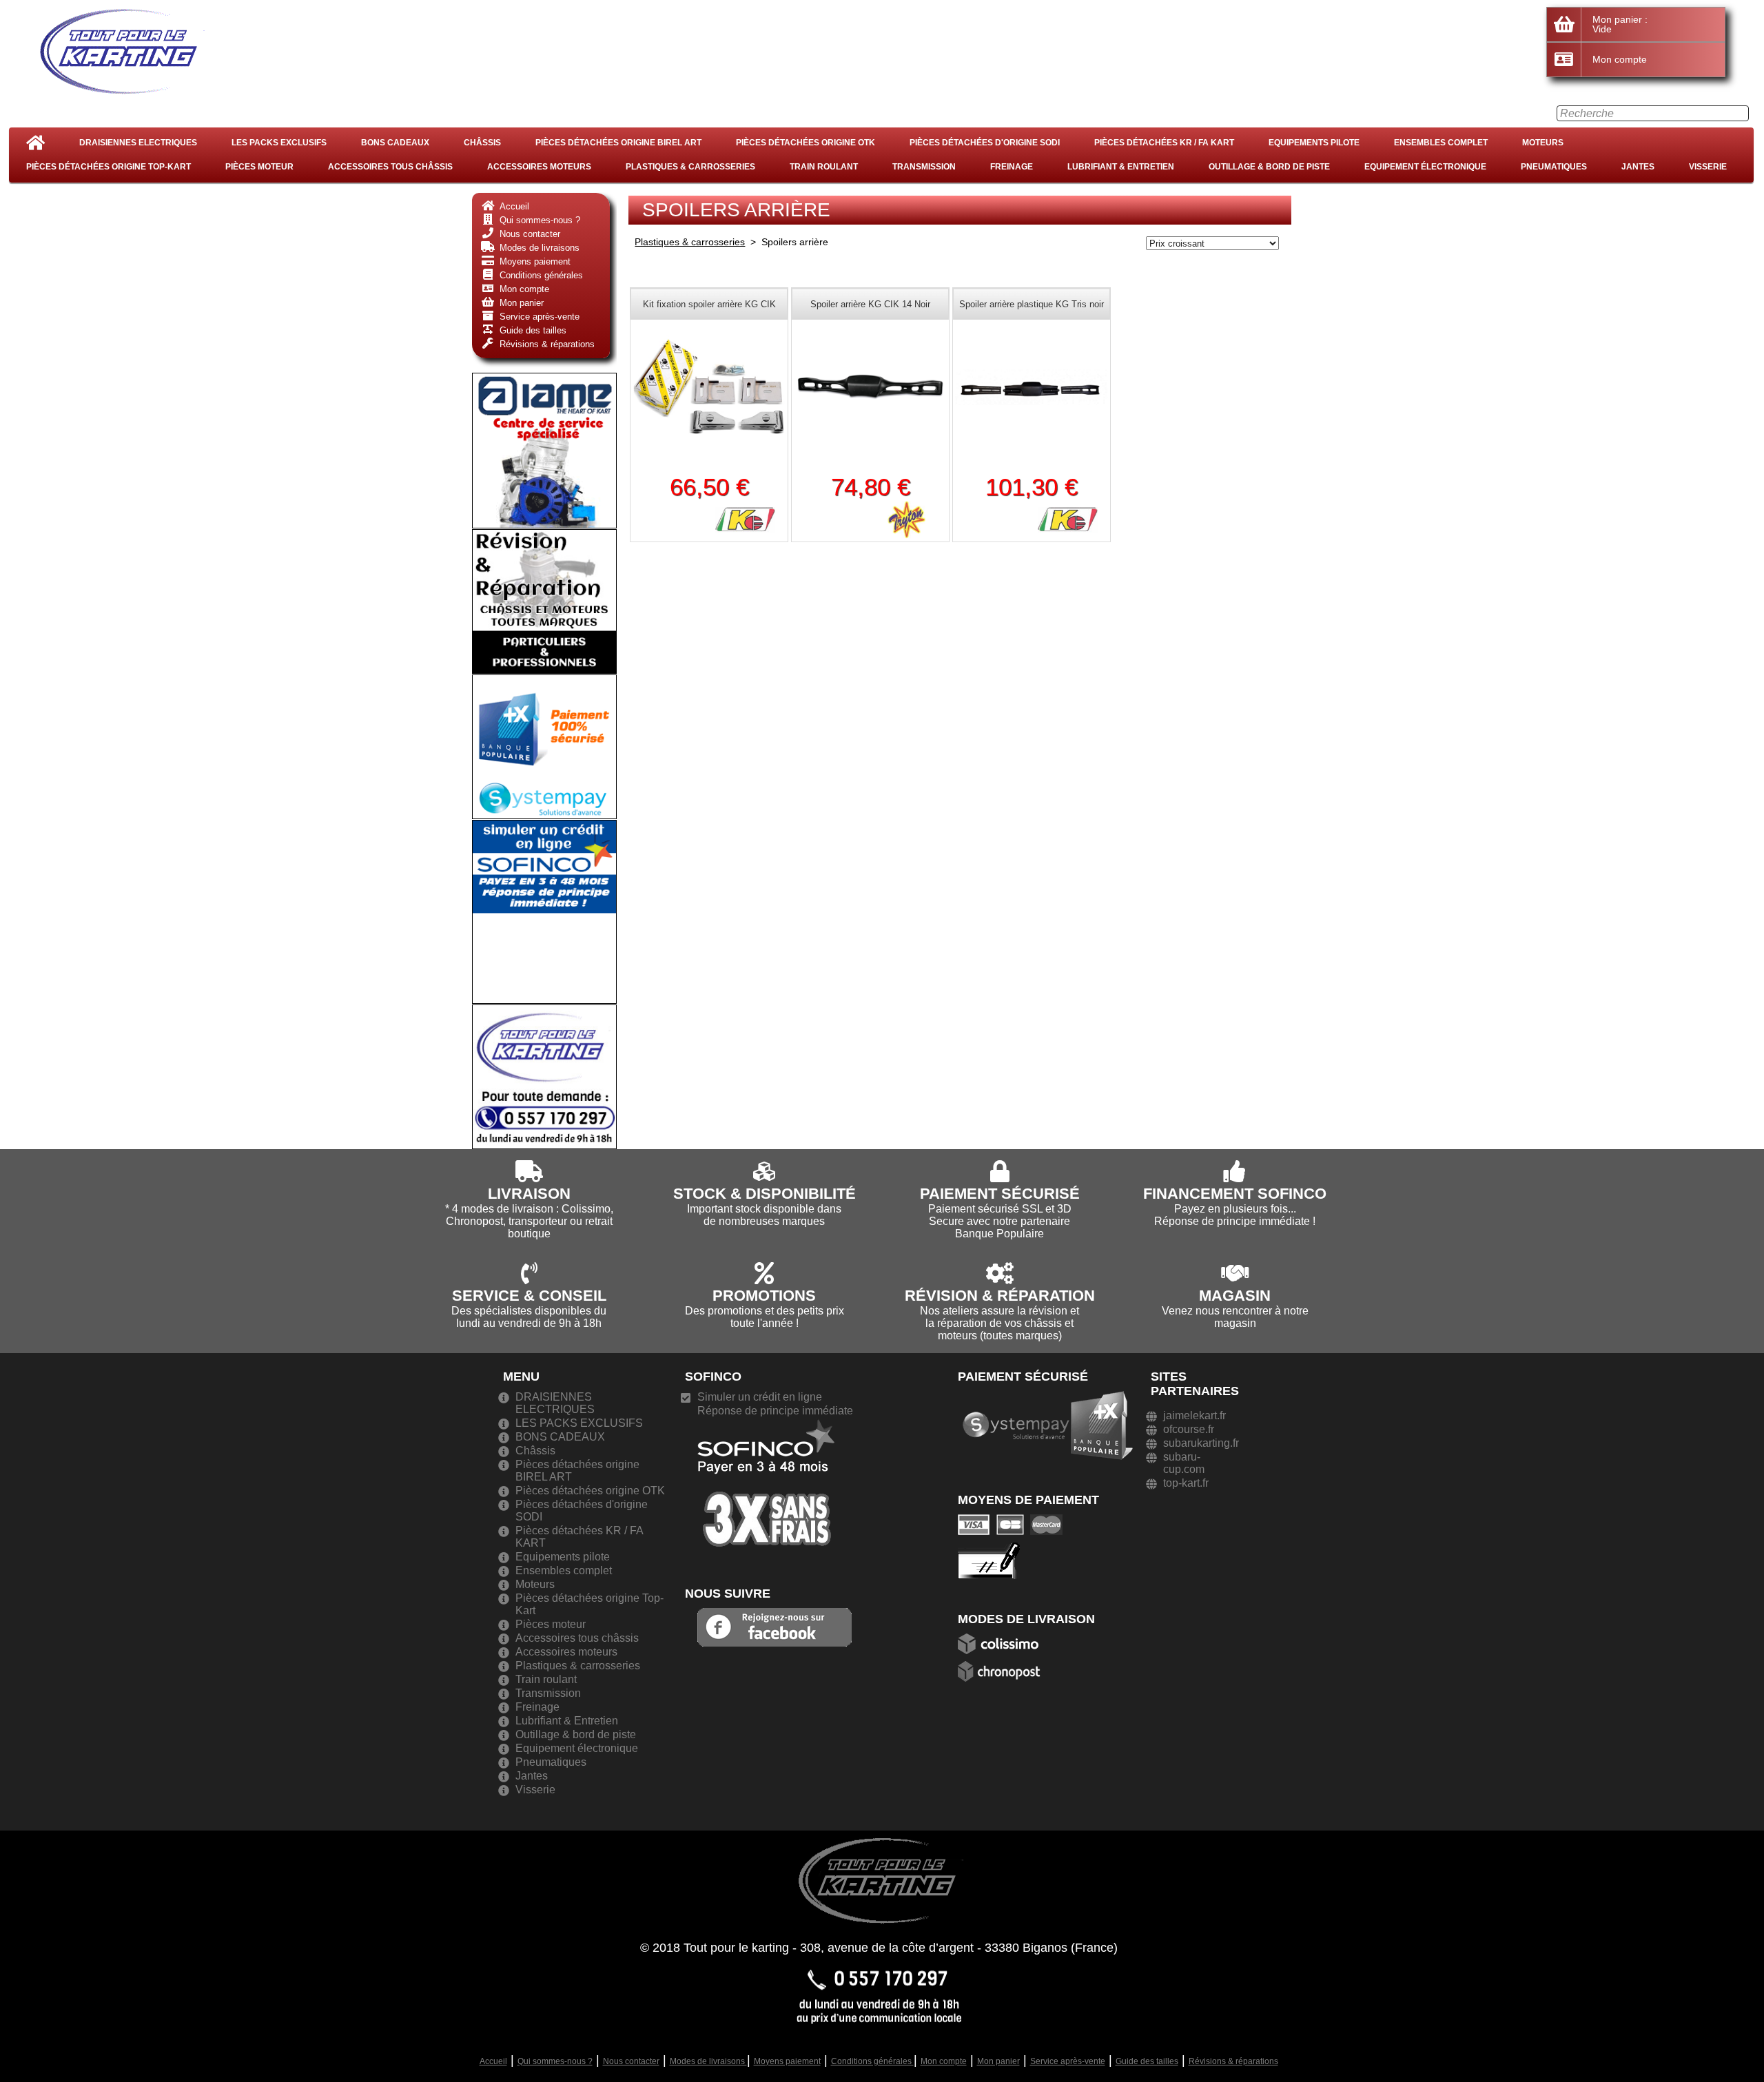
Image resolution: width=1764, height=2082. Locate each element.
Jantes (1638, 167)
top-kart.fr (1186, 1483)
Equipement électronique (1425, 167)
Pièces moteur (259, 167)
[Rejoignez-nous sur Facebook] (775, 1626)
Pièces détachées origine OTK (806, 143)
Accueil (493, 2061)
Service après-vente (1068, 2061)
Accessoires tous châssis (390, 167)
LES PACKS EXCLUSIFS (279, 143)
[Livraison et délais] (1003, 1643)
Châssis (482, 143)
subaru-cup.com (1184, 1463)
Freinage (1012, 167)
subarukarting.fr (1201, 1443)
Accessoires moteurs (539, 167)
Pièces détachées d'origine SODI (985, 143)
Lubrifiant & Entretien (1121, 167)
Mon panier (998, 2061)
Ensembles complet (1441, 143)
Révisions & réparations (1233, 2061)
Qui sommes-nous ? (555, 2061)
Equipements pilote (1314, 143)
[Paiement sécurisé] (1014, 1524)
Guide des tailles (1147, 2061)
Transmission (924, 167)
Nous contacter (631, 2061)
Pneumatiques (1554, 167)
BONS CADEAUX (395, 143)
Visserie (1708, 167)
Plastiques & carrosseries (690, 167)
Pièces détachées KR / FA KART (1164, 143)
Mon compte (944, 2061)
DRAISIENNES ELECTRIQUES (138, 143)
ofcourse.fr (1189, 1429)
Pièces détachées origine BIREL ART (618, 143)
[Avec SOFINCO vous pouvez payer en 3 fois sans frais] (766, 1482)
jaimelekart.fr (1194, 1415)
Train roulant (824, 167)
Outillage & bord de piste (1269, 167)
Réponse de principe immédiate (775, 1411)
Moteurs (1543, 143)
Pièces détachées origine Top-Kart (109, 167)
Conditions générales (872, 2061)
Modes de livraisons (708, 2061)
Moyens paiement (787, 2061)
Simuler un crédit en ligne (760, 1397)
